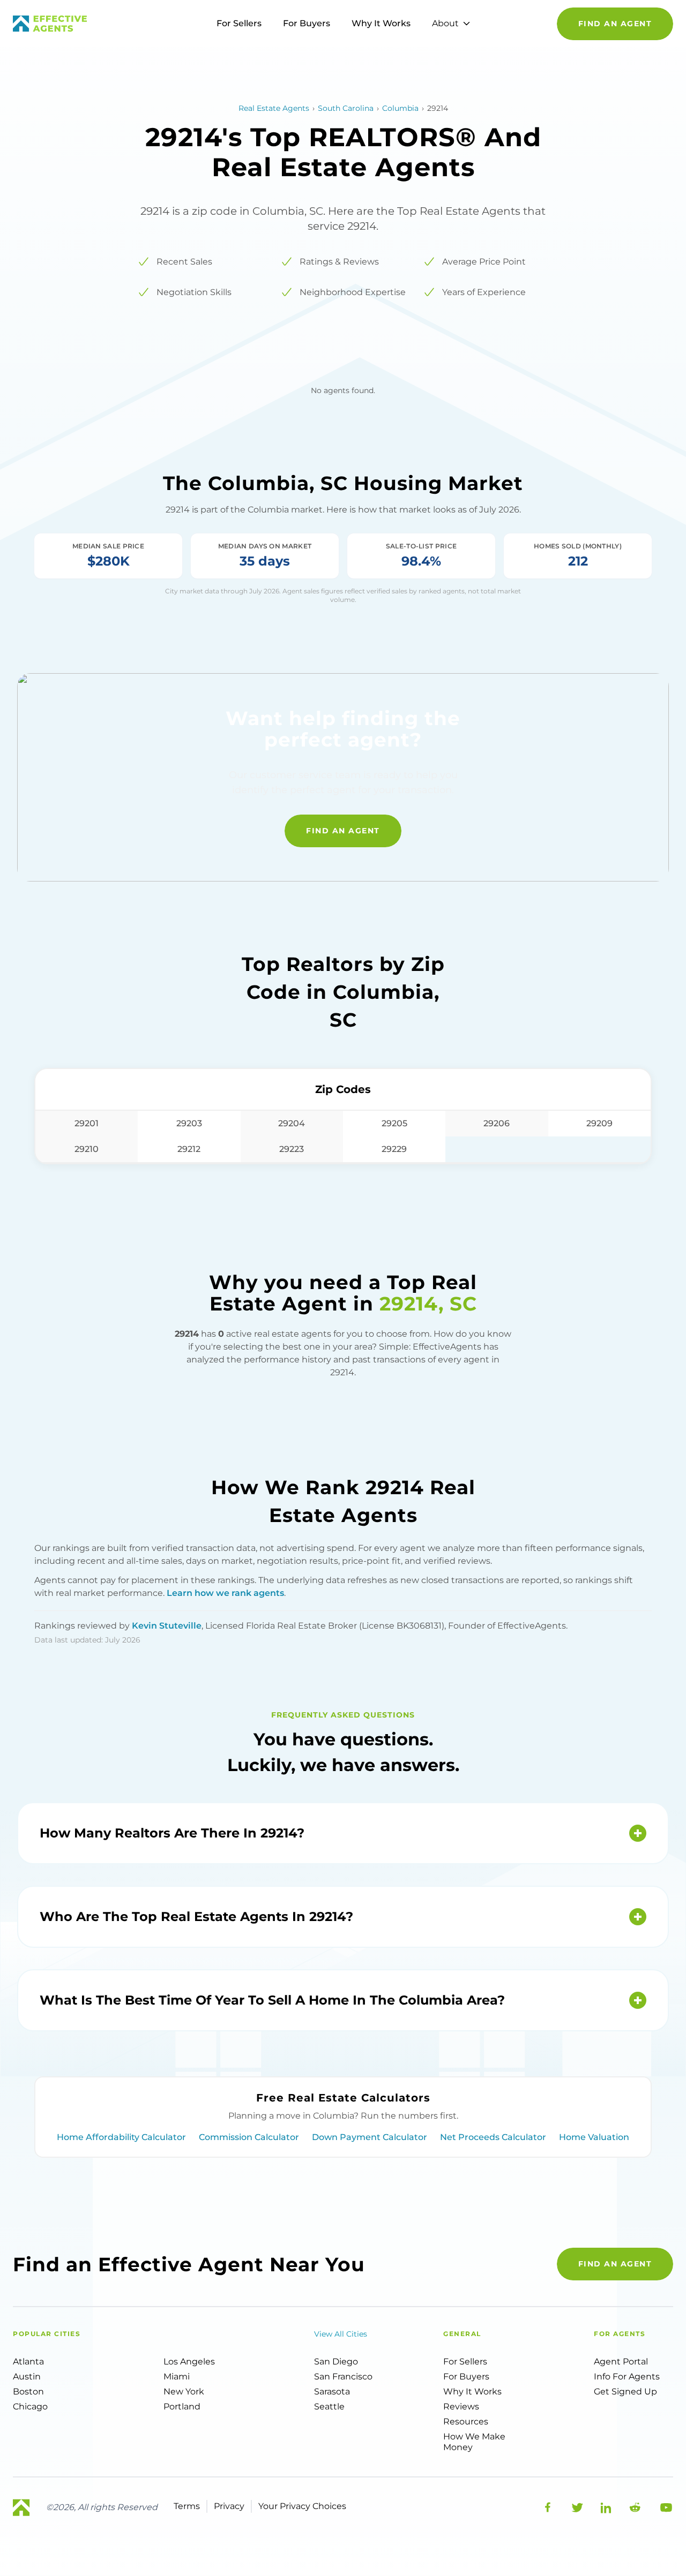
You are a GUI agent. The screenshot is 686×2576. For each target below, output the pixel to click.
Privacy (229, 2506)
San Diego (336, 2362)
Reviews (461, 2406)
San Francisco (343, 2377)
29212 (189, 1149)
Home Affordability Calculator (121, 2137)
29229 (394, 1149)
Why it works (472, 2392)
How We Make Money (474, 2442)
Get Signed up (625, 2392)
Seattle (329, 2406)
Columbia (400, 108)
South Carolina (346, 108)
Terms (187, 2506)
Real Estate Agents (274, 108)
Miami (177, 2377)
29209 (599, 1123)
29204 (292, 1123)
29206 (497, 1123)
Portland (182, 2406)
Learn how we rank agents (225, 1593)
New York (184, 2392)
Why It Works (381, 23)
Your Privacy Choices (302, 2506)
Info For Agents (627, 2377)
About (445, 23)
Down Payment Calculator (370, 2137)
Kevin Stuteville (167, 1626)
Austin (27, 2377)
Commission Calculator (249, 2137)
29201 (87, 1123)
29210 (87, 1149)
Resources (466, 2421)
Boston (28, 2392)
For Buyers (307, 23)
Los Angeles (189, 2362)
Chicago (30, 2406)
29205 (394, 1123)
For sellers (465, 2362)
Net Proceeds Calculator (493, 2137)
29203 (189, 1123)
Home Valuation (594, 2137)
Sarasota (332, 2392)
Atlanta (28, 2362)
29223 (292, 1149)
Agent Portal (621, 2362)
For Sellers (239, 23)
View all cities (341, 2334)
